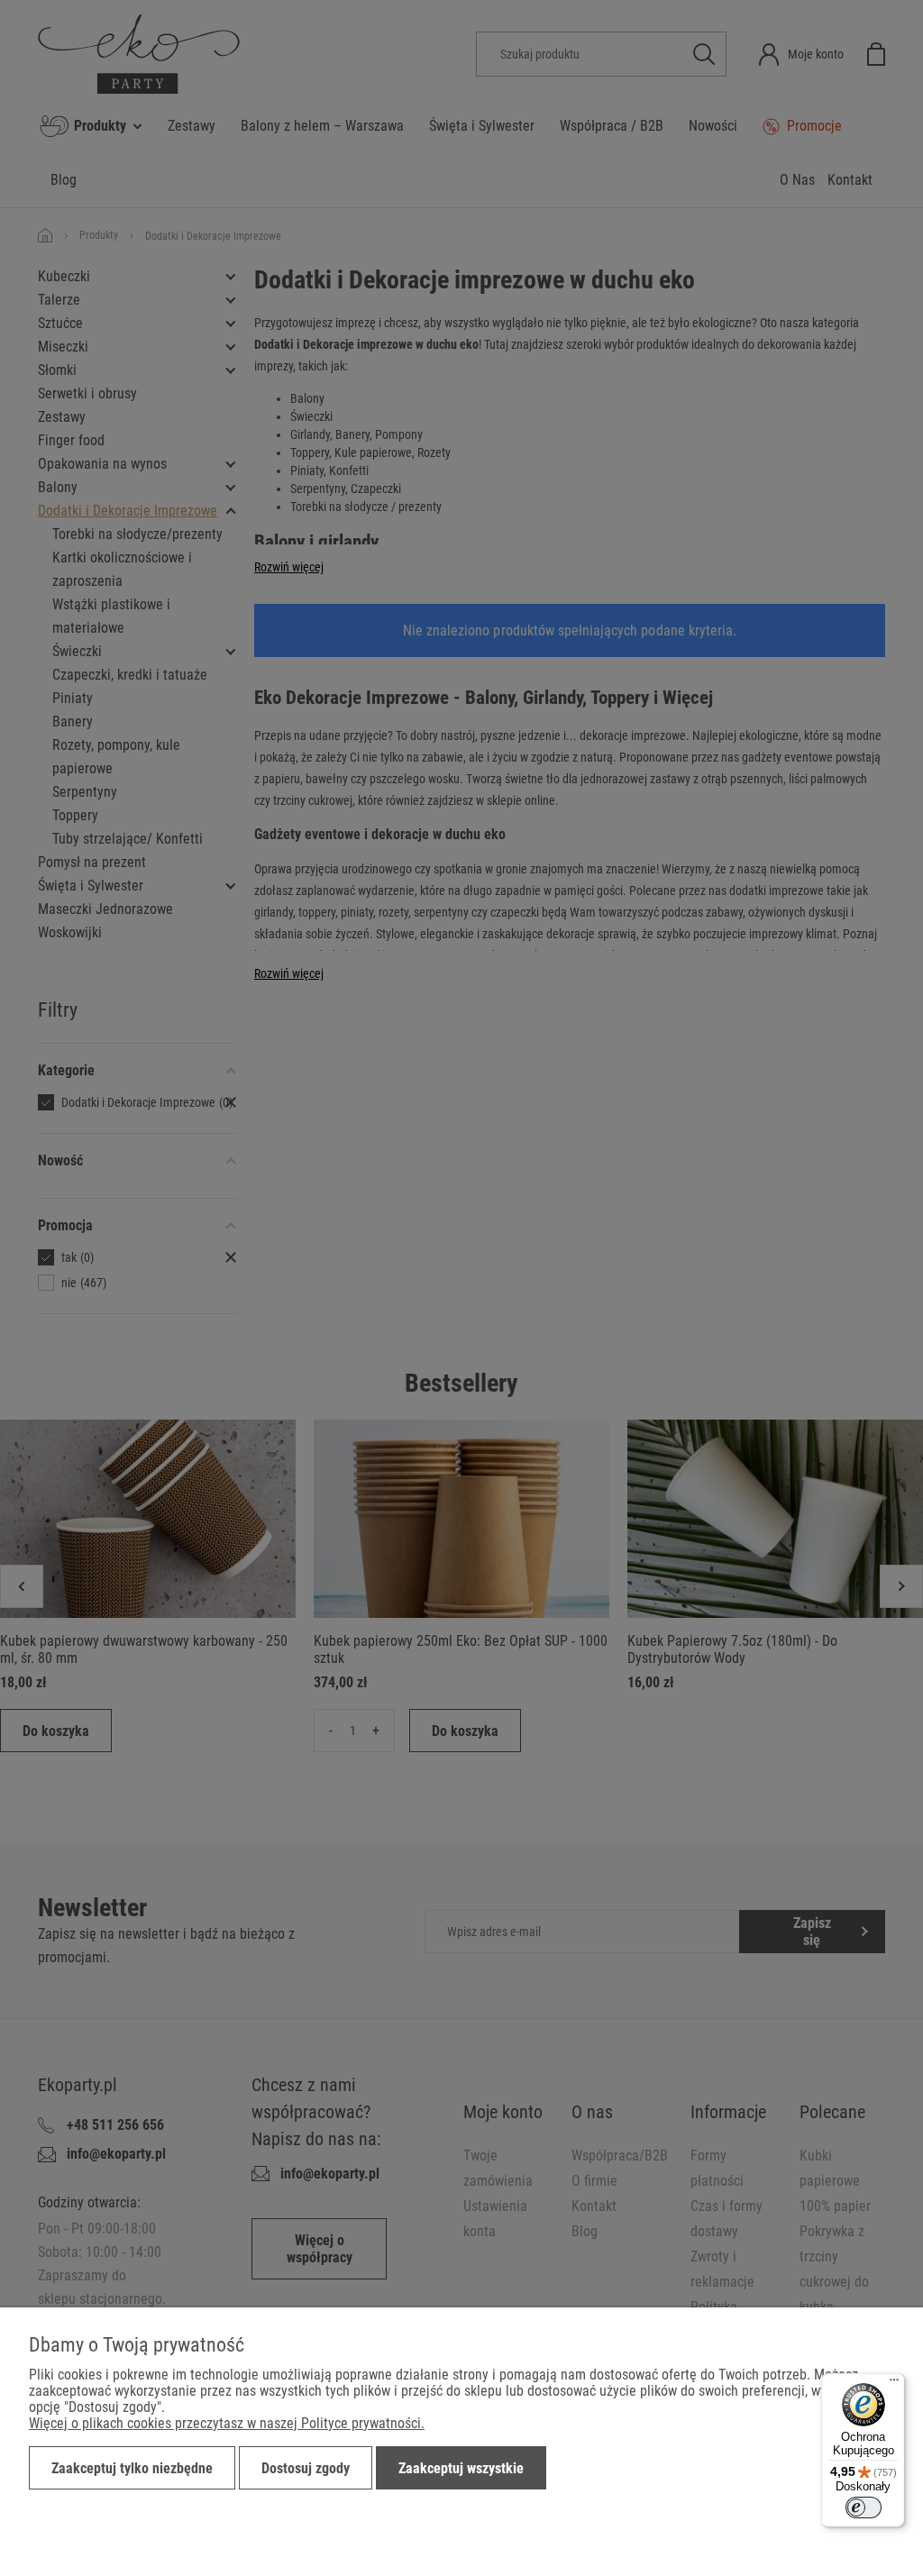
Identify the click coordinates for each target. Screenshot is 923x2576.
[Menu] (894, 2384)
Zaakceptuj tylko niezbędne (132, 2468)
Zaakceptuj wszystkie (461, 2468)
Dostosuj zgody (306, 2468)
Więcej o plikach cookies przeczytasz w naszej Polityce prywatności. (227, 2423)
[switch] (864, 2507)
